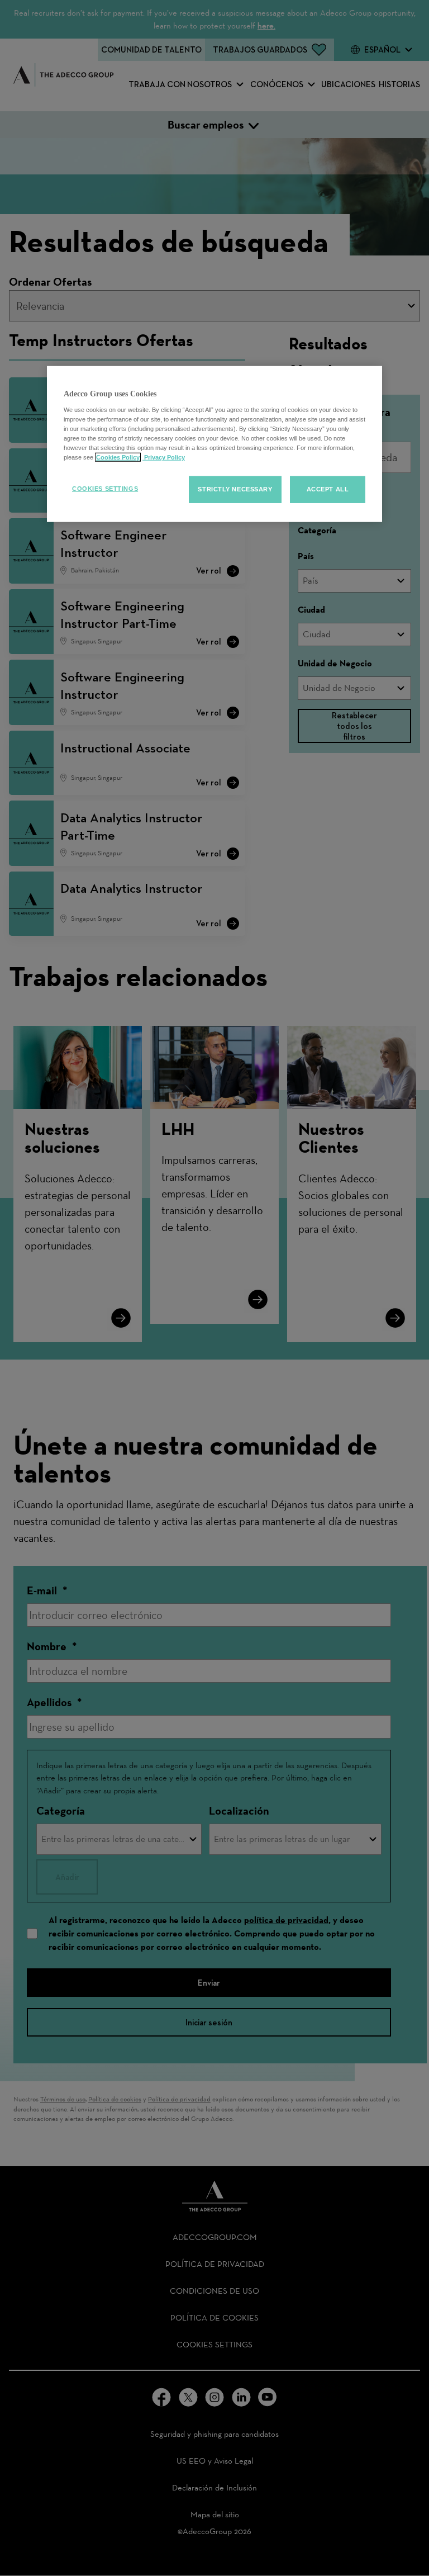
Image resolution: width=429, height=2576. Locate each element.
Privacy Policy (164, 457)
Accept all (328, 489)
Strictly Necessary (235, 489)
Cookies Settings (105, 489)
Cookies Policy (118, 457)
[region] (214, 444)
